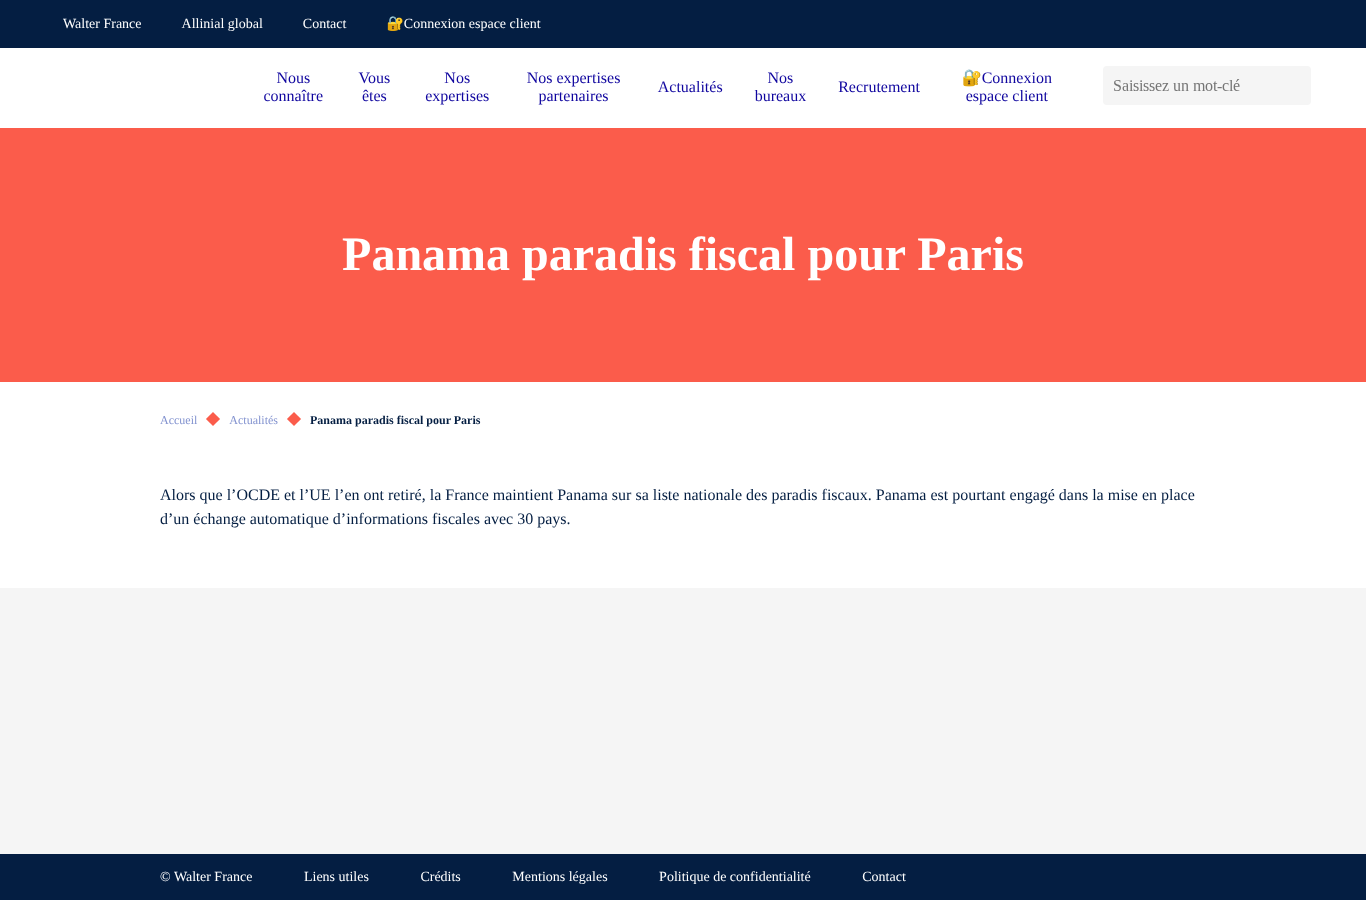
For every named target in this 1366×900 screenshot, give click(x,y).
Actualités (690, 87)
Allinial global (222, 24)
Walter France (102, 24)
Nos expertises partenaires (574, 87)
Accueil (178, 420)
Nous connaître (294, 87)
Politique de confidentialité (735, 877)
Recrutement (879, 87)
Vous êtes (375, 87)
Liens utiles (336, 877)
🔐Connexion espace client (463, 24)
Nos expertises (457, 87)
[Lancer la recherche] (1295, 85)
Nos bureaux (781, 87)
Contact (325, 24)
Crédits (440, 877)
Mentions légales (559, 877)
